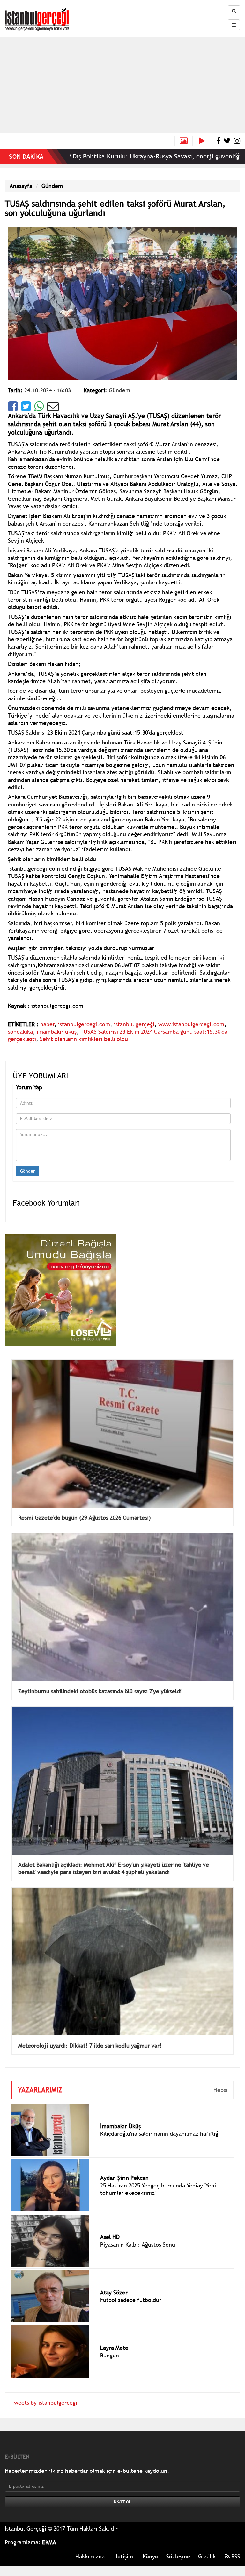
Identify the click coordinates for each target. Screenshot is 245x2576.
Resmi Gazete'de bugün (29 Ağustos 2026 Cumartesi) (85, 1518)
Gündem (52, 186)
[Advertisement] (122, 85)
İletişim (124, 2556)
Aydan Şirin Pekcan (124, 2178)
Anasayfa (21, 186)
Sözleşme (178, 2556)
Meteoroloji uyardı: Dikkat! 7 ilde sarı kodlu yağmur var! (90, 2045)
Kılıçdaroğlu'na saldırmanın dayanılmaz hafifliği (160, 2134)
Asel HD (110, 2237)
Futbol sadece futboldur (131, 2300)
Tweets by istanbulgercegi (44, 2403)
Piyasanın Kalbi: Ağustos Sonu (138, 2244)
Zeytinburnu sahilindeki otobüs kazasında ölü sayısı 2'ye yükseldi (100, 1691)
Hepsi (220, 2090)
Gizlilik (207, 2556)
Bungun (110, 2355)
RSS (235, 2556)
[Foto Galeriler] (184, 141)
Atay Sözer (114, 2292)
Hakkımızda (90, 2556)
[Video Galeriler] (204, 141)
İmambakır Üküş (120, 2126)
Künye (150, 2556)
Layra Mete (114, 2348)
